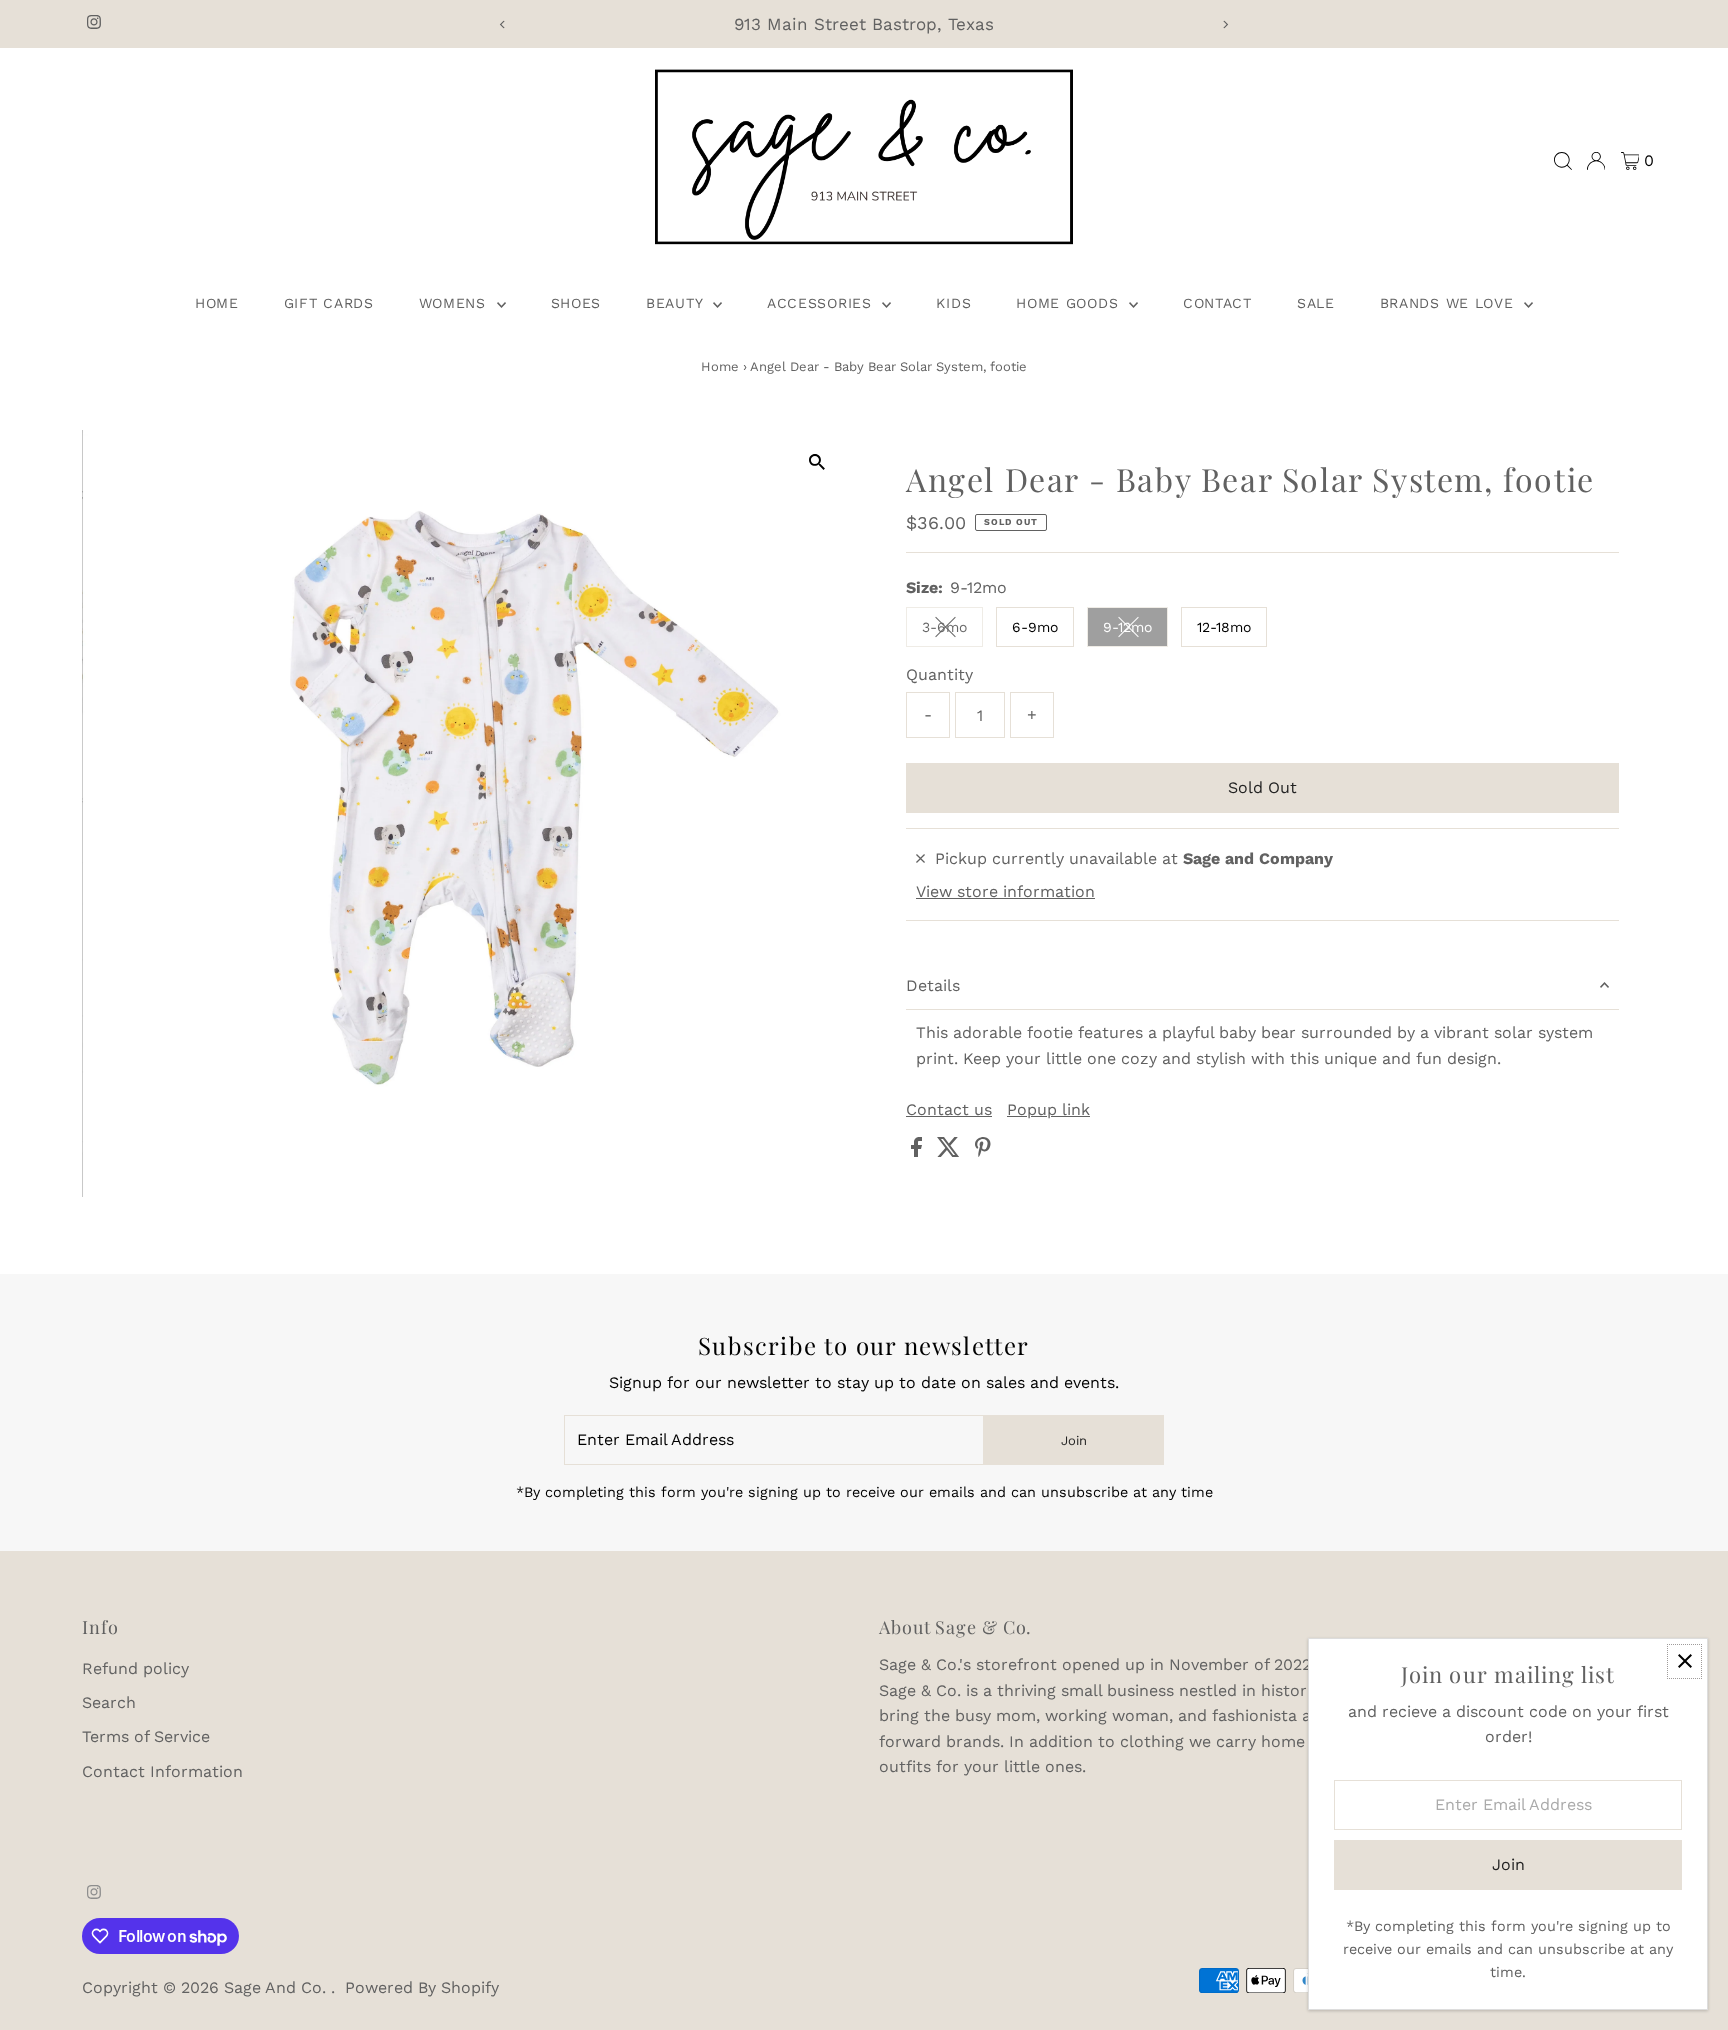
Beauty (677, 303)
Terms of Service (146, 1736)
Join (1074, 1440)
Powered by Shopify (422, 1987)
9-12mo (1135, 630)
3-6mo (952, 630)
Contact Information (162, 1771)
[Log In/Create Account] (1596, 161)
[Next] (1225, 24)
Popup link (1048, 1110)
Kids (953, 303)
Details (933, 985)
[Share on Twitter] (951, 1151)
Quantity (939, 674)
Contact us (949, 1110)
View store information (1005, 892)
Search (109, 1702)
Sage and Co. (277, 1987)
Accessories (822, 303)
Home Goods (1070, 303)
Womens (455, 303)
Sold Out (1262, 787)
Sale (1316, 303)
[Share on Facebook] (919, 1151)
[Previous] (502, 24)
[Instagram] (94, 24)
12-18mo (1224, 627)
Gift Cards (329, 303)
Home (217, 303)
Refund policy (135, 1668)
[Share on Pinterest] (983, 1151)
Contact (1217, 303)
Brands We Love (1450, 303)
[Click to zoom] (816, 462)
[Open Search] (1563, 161)
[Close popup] (1684, 1661)
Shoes (576, 303)
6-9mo (1035, 627)
